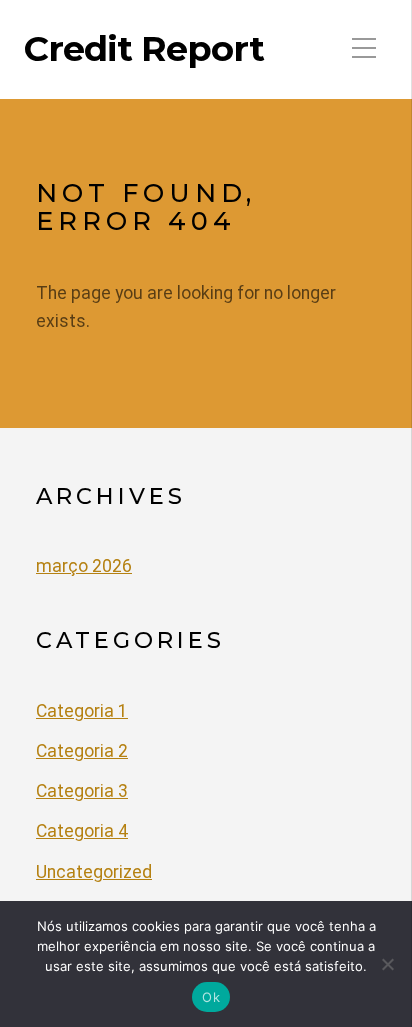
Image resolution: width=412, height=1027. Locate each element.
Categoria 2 (82, 751)
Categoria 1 (82, 711)
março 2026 (84, 566)
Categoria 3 (82, 791)
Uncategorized (94, 872)
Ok (211, 997)
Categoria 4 (82, 831)
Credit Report (144, 49)
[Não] (387, 964)
